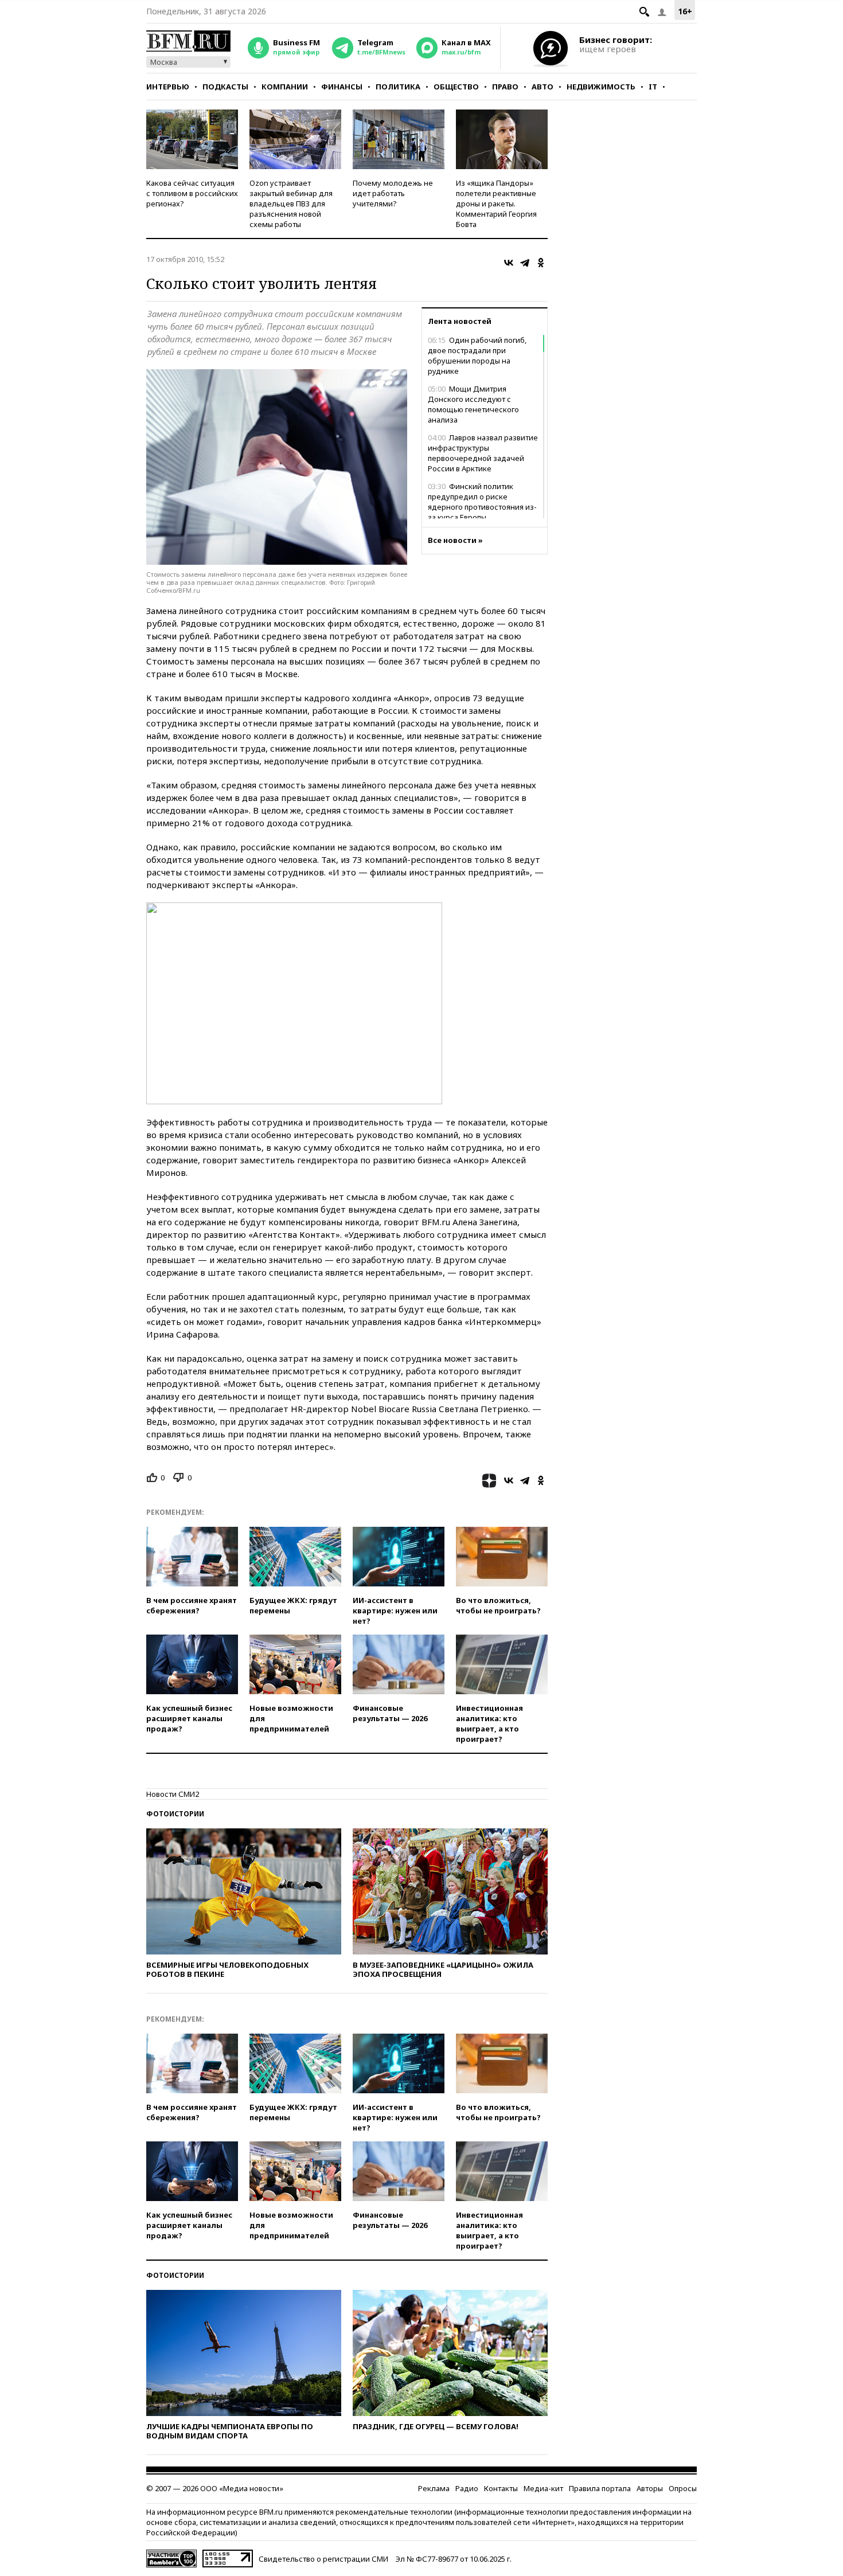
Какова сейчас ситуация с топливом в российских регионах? (192, 193)
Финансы (342, 87)
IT (653, 87)
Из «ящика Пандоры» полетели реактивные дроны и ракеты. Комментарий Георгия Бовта (496, 204)
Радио (467, 2488)
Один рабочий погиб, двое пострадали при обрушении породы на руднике (477, 355)
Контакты (501, 2488)
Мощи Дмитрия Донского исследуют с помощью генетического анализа (473, 404)
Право (505, 87)
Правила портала (600, 2488)
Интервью (168, 87)
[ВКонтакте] (509, 263)
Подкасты (225, 87)
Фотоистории (175, 1814)
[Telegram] (525, 263)
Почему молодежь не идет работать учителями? (393, 193)
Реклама (434, 2488)
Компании (285, 87)
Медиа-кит (543, 2488)
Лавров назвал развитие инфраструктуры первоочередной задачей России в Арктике (483, 453)
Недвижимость (601, 87)
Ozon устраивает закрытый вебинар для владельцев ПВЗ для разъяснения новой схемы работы (291, 204)
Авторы (650, 2488)
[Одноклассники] (541, 263)
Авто (543, 87)
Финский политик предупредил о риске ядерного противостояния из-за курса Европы (482, 502)
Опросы (683, 2488)
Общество (456, 87)
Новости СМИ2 (173, 1794)
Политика (398, 87)
